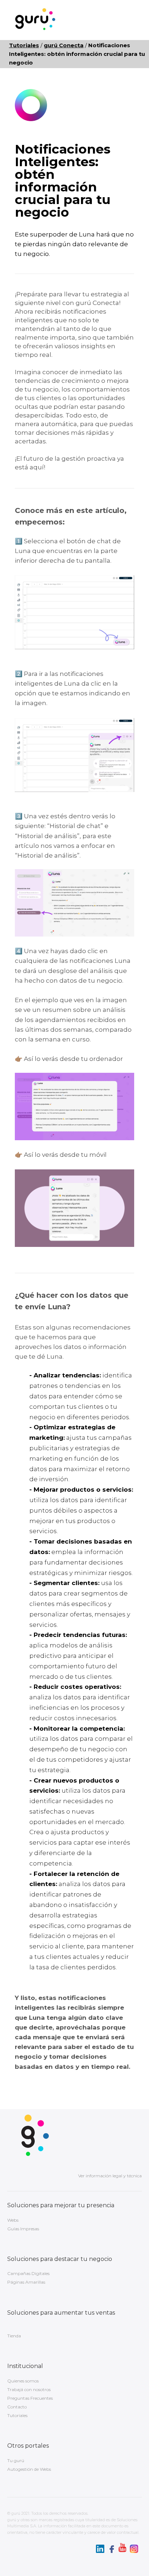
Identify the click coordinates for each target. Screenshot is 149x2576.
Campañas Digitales (28, 2273)
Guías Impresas (23, 2229)
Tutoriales (17, 2415)
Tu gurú (16, 2460)
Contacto (17, 2407)
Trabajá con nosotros (29, 2389)
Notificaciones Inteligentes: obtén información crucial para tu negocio (77, 54)
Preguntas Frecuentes (30, 2398)
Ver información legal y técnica (110, 2176)
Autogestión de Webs (29, 2469)
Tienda (14, 2336)
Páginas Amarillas (26, 2282)
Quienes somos (23, 2381)
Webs (13, 2220)
